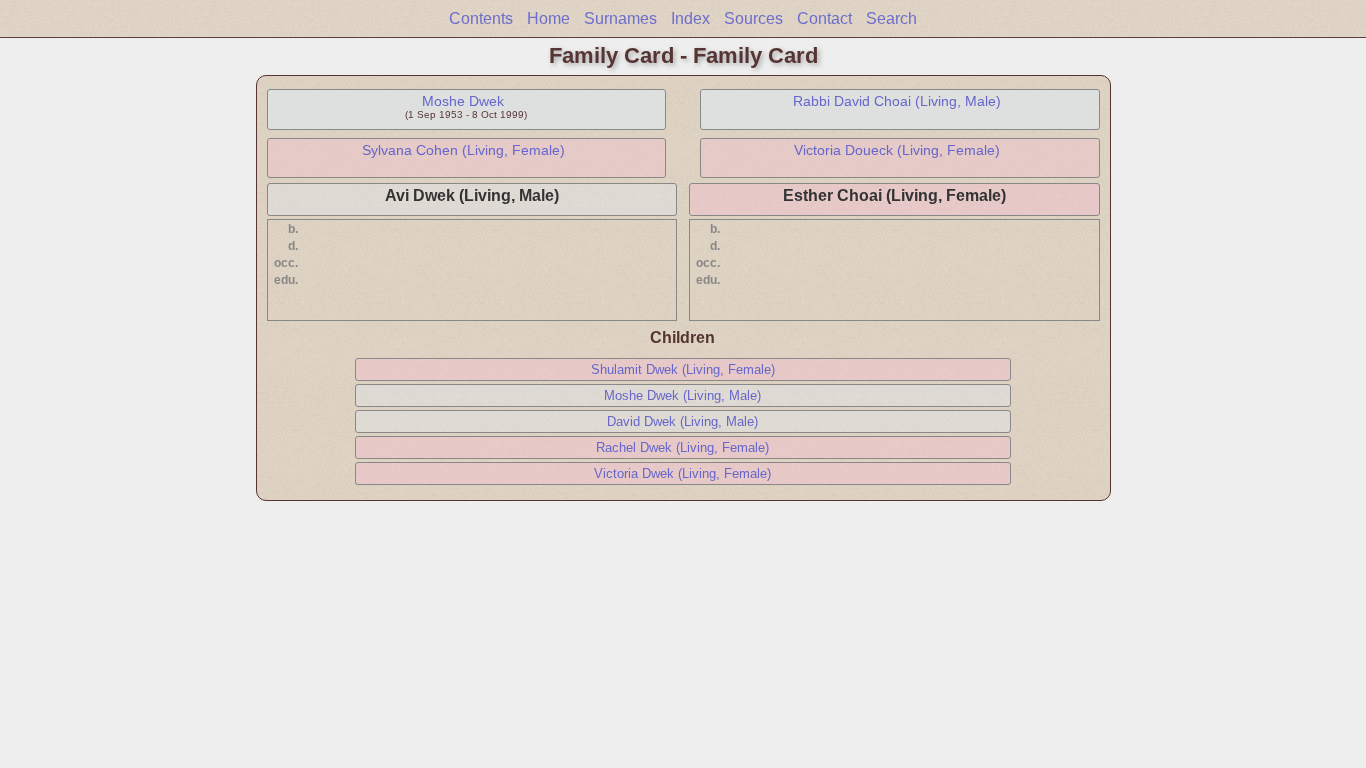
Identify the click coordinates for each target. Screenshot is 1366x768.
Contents (481, 18)
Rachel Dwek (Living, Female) (682, 447)
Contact (824, 18)
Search (891, 18)
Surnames (620, 18)
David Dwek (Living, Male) (682, 421)
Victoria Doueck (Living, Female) (897, 150)
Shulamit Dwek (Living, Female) (683, 369)
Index (690, 18)
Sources (753, 18)
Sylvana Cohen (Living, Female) (463, 150)
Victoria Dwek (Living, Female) (682, 473)
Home (548, 18)
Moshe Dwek (463, 101)
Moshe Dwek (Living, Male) (682, 395)
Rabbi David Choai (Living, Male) (897, 101)
